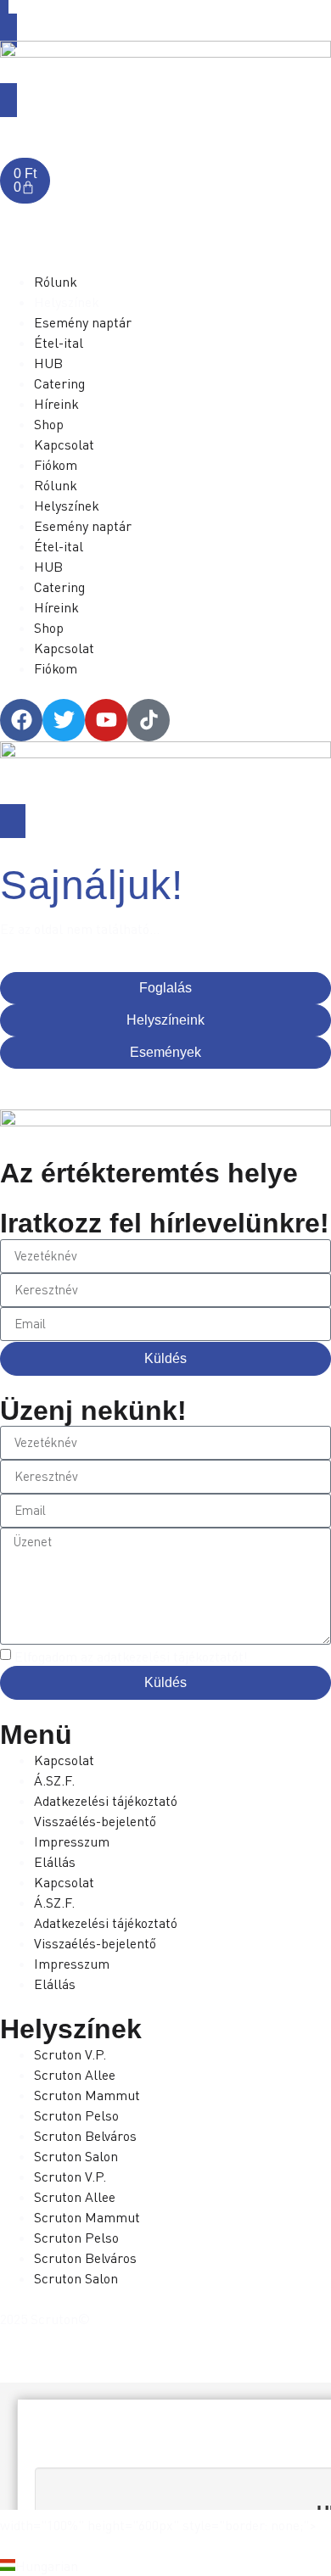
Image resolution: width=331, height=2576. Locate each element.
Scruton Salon (76, 2156)
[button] (165, 2566)
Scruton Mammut (87, 2095)
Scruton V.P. (70, 2054)
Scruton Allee (75, 2075)
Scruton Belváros (85, 2136)
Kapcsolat (64, 1760)
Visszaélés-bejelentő (95, 1821)
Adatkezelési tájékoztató (106, 1801)
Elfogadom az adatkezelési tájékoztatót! (131, 1657)
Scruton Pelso (76, 2115)
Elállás (55, 1862)
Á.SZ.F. (54, 1780)
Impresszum (72, 1841)
